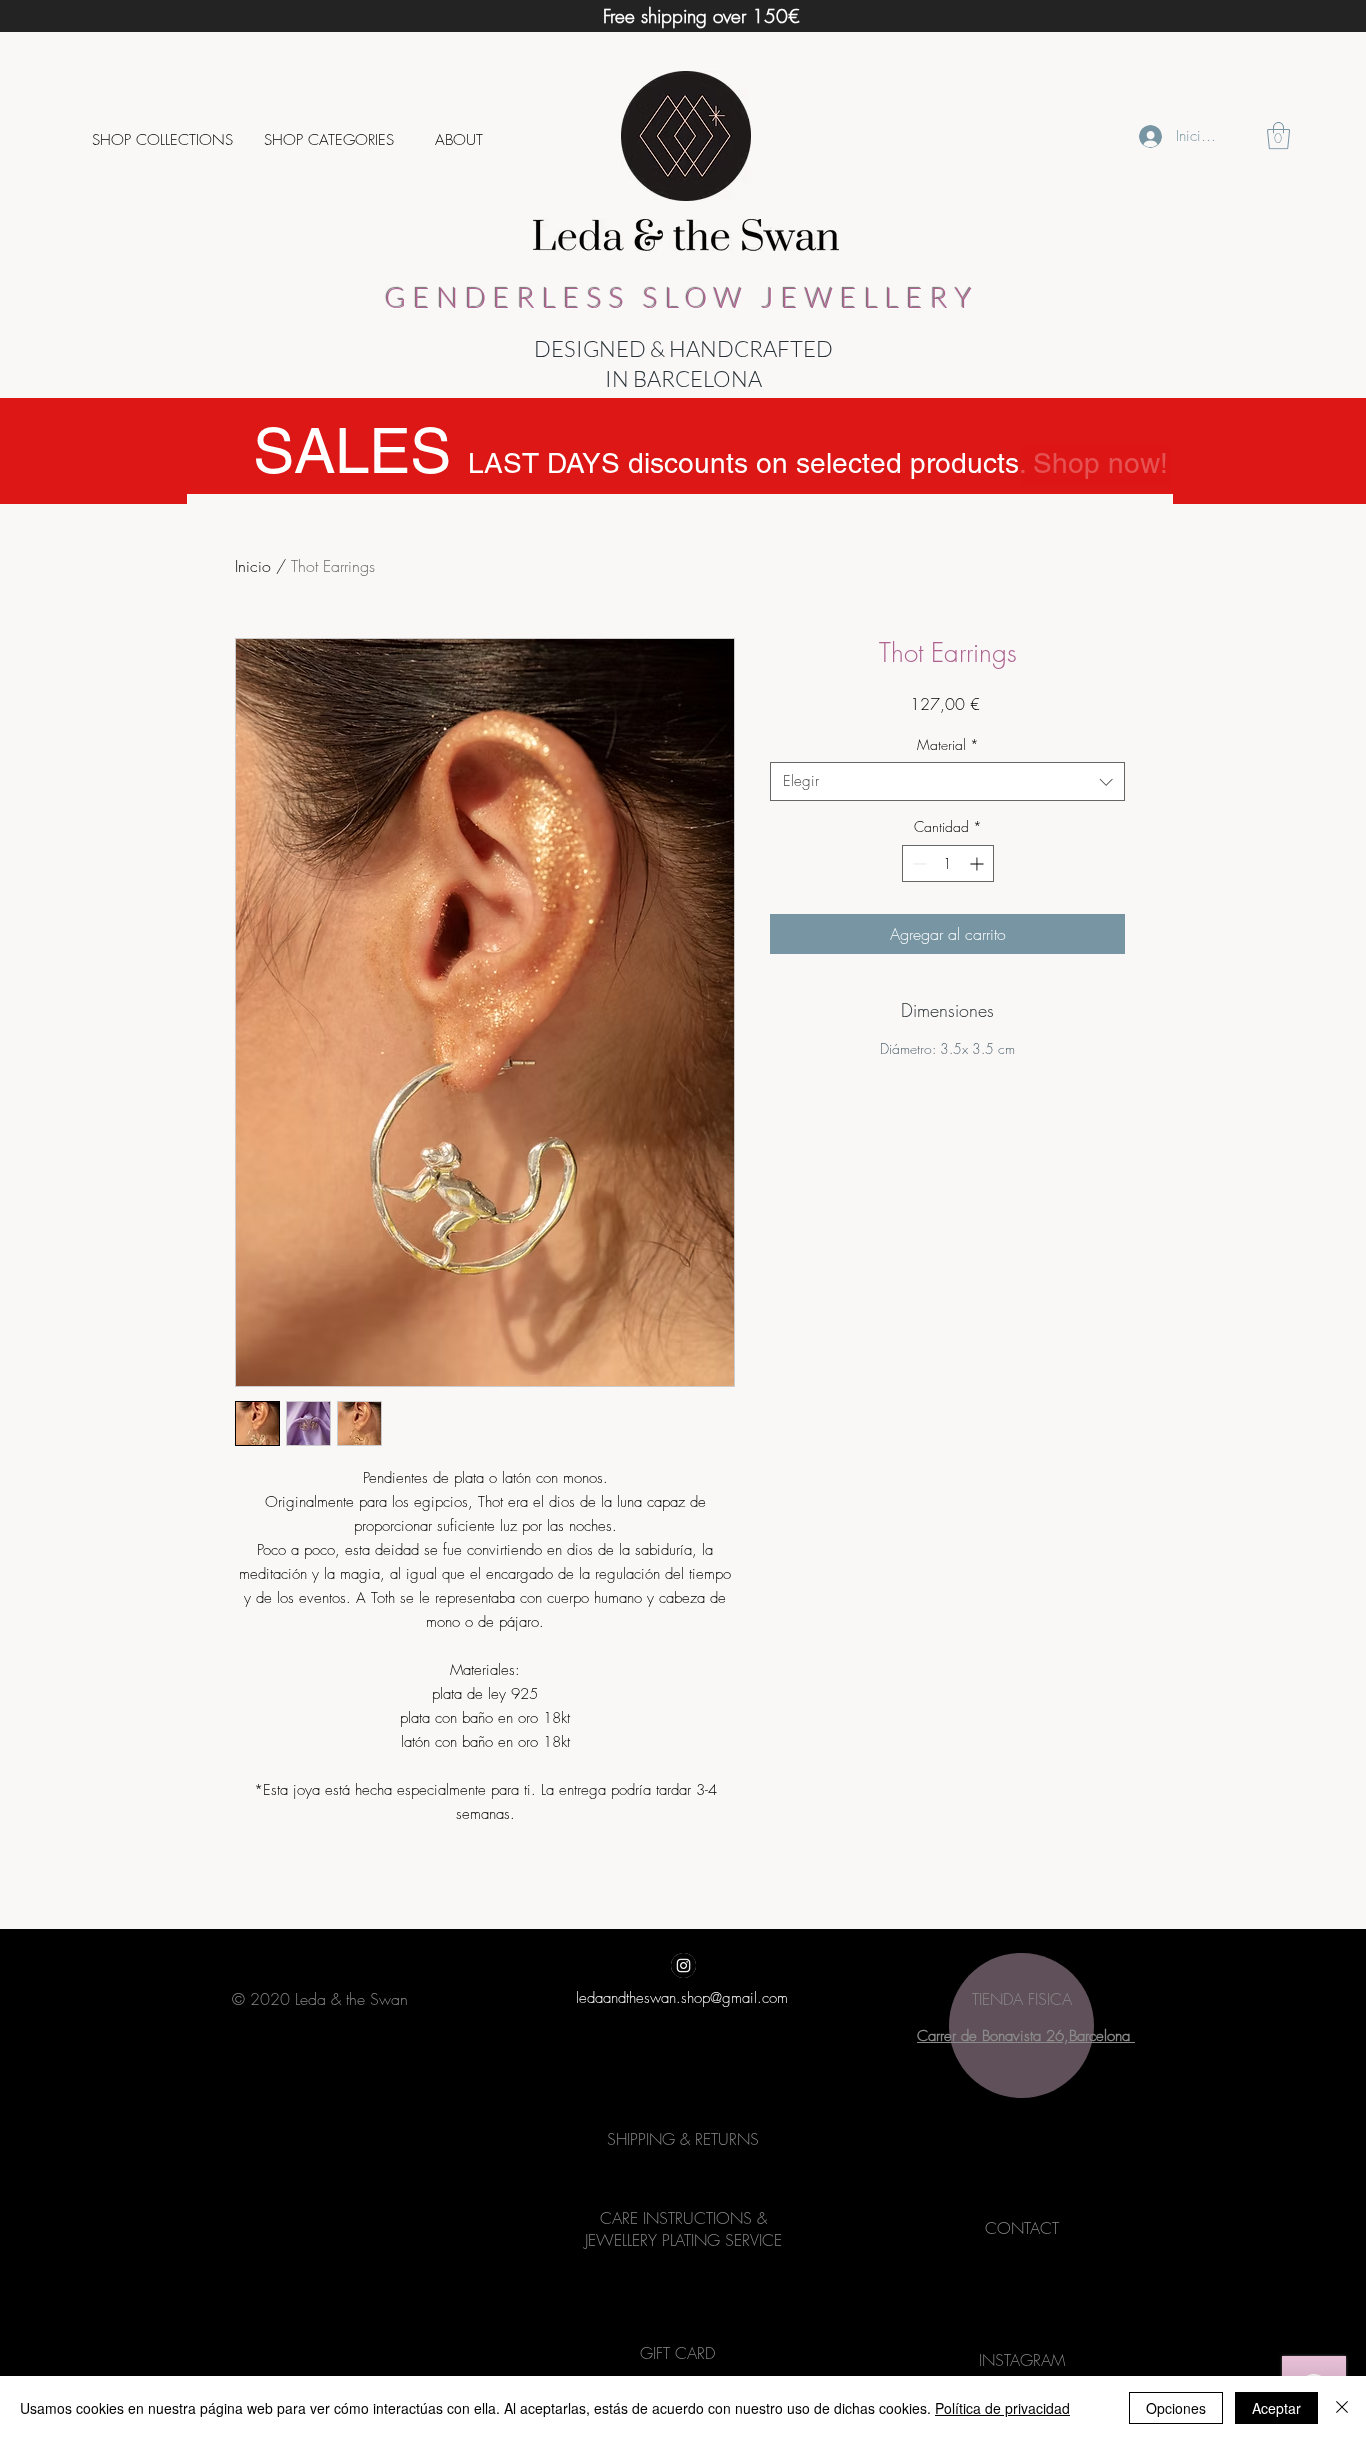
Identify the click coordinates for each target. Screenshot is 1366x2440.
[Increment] (978, 863)
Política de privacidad (1002, 2408)
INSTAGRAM (1022, 2360)
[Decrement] (917, 863)
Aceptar (1276, 2408)
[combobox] (947, 781)
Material (948, 744)
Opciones (1176, 2408)
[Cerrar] (1342, 2408)
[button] (162, 140)
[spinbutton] (948, 863)
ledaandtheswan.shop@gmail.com (682, 1998)
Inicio (253, 566)
